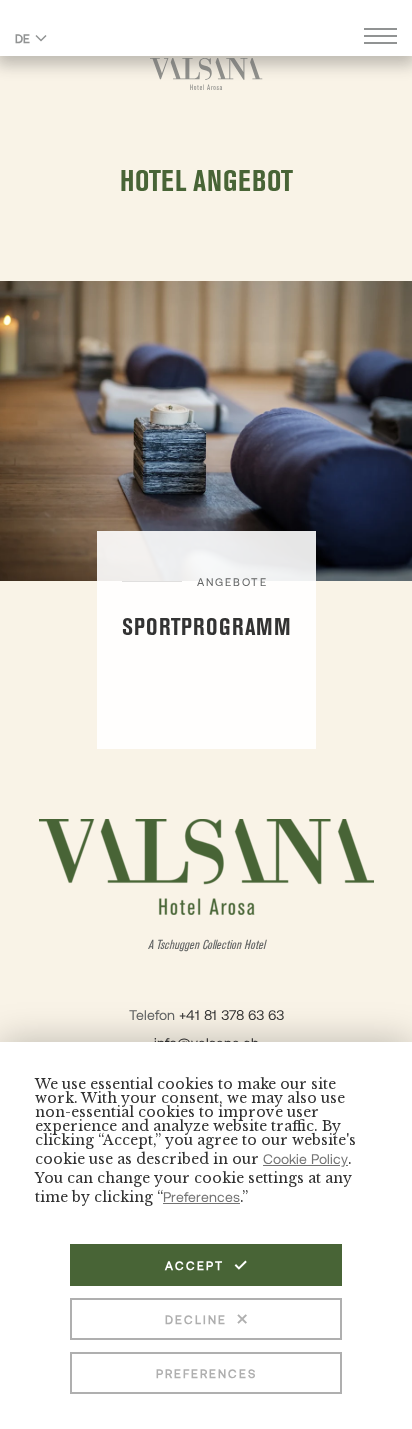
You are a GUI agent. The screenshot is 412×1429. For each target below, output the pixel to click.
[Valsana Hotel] (206, 73)
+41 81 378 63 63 (231, 1014)
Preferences (206, 1373)
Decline (196, 1319)
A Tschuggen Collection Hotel (206, 945)
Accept (194, 1265)
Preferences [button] (201, 1196)
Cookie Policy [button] (305, 1158)
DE (22, 38)
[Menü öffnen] (380, 38)
